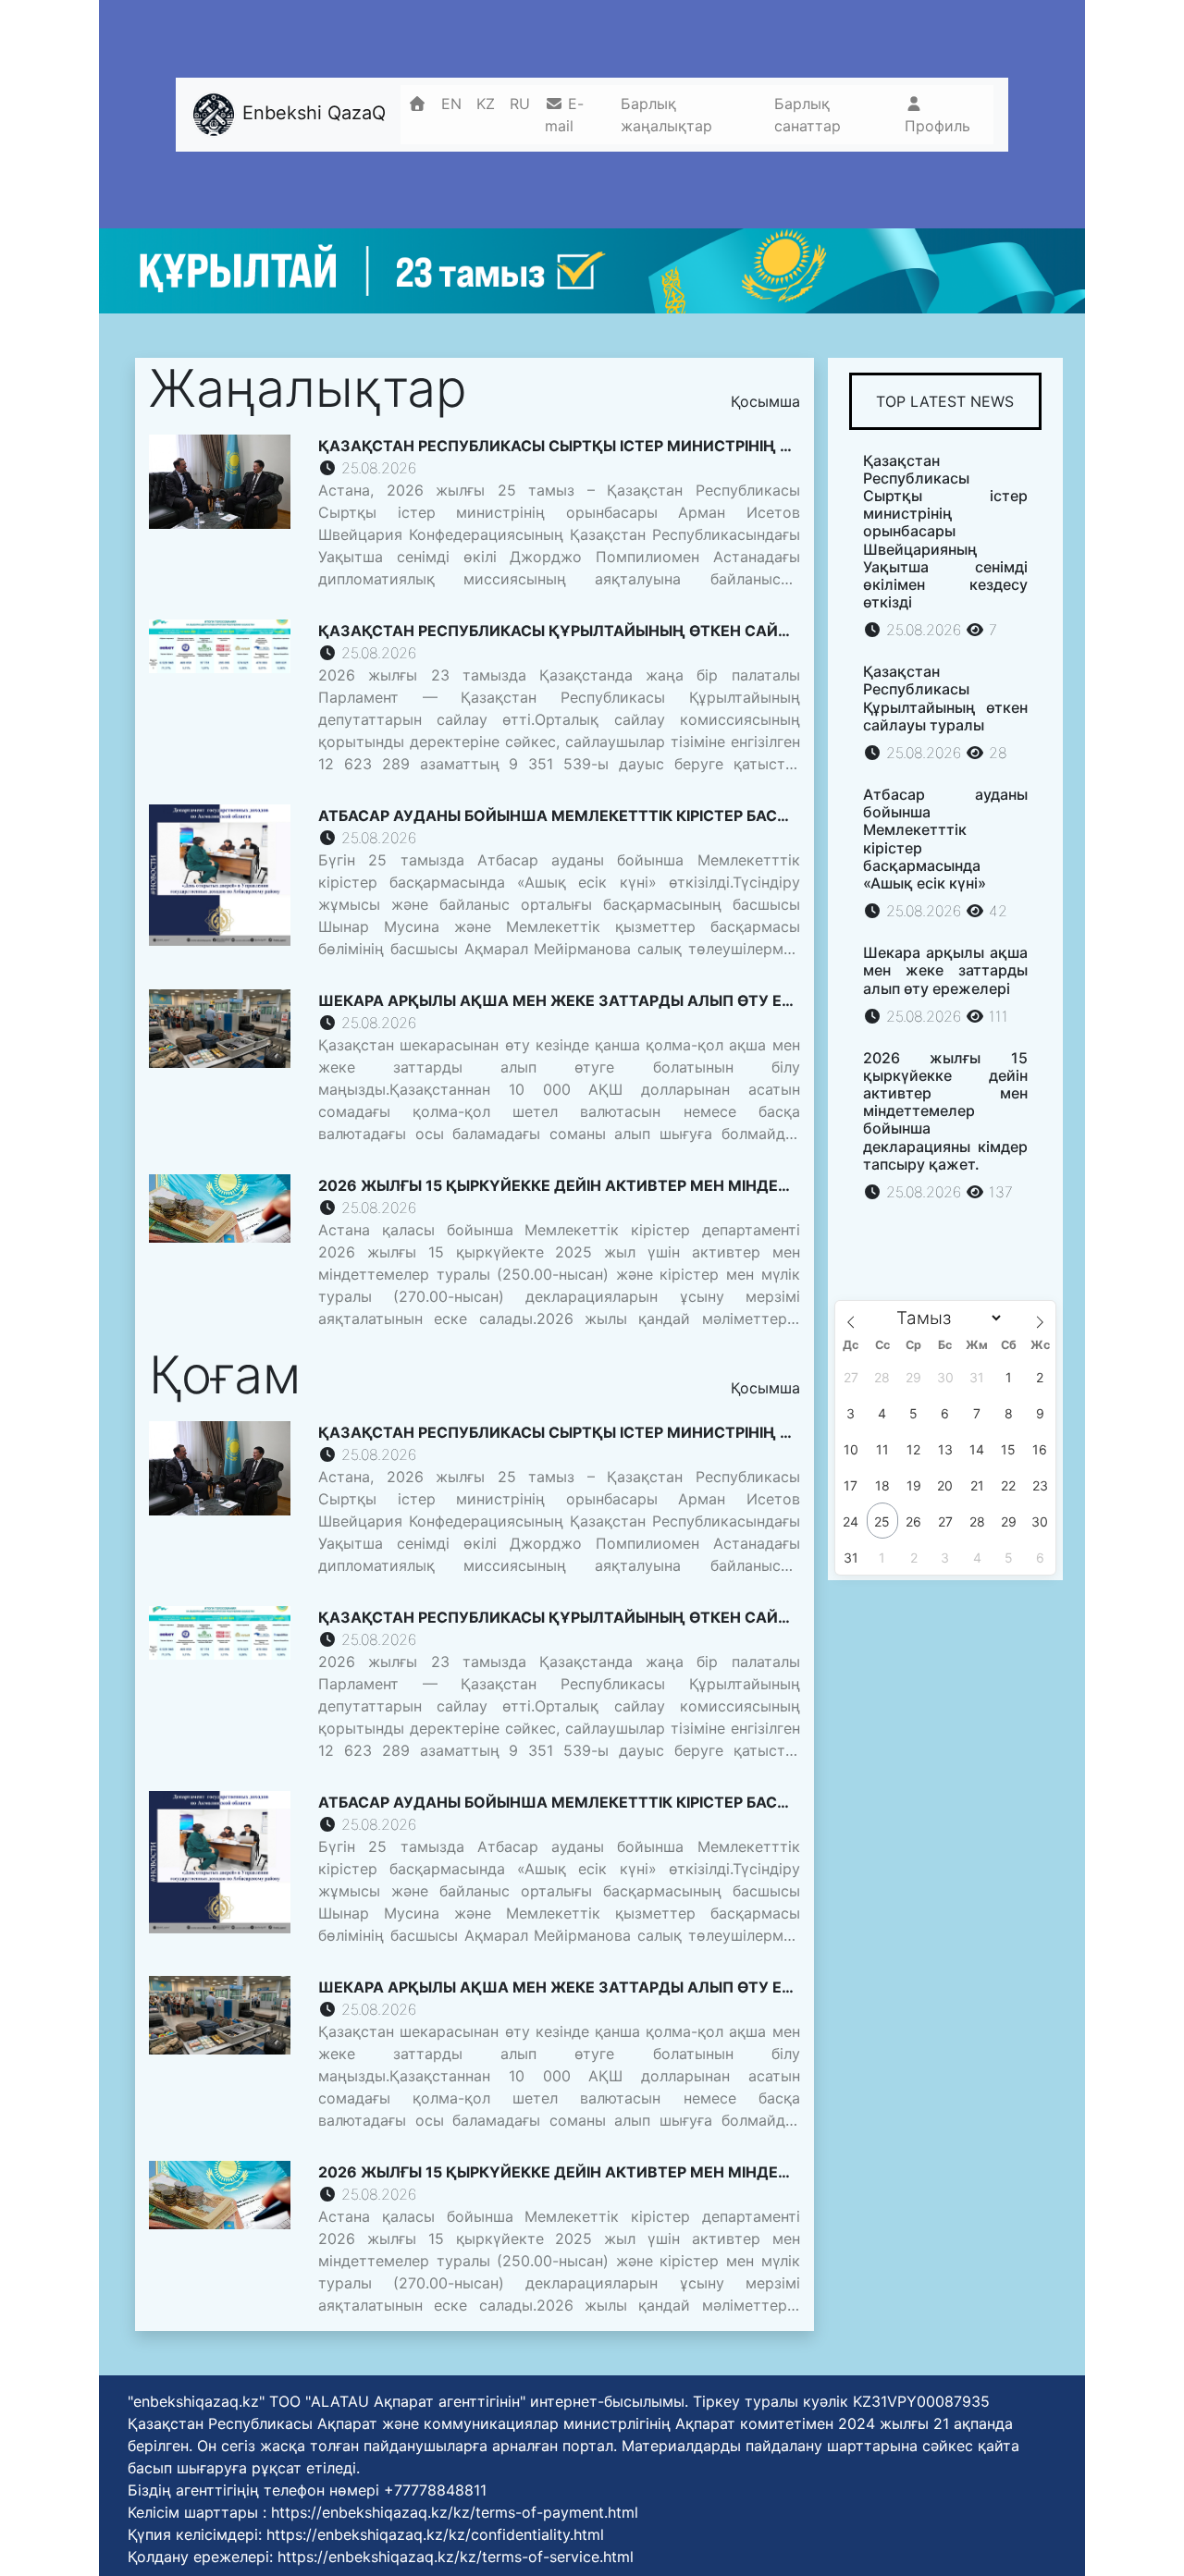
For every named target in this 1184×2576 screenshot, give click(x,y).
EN (451, 104)
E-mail (564, 115)
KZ (486, 104)
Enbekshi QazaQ (311, 113)
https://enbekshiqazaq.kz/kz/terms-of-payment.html (455, 2512)
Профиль (937, 126)
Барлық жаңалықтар (666, 115)
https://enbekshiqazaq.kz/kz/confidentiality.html (435, 2534)
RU (520, 104)
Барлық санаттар (808, 115)
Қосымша (765, 401)
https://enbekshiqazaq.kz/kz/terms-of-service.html (456, 2557)
